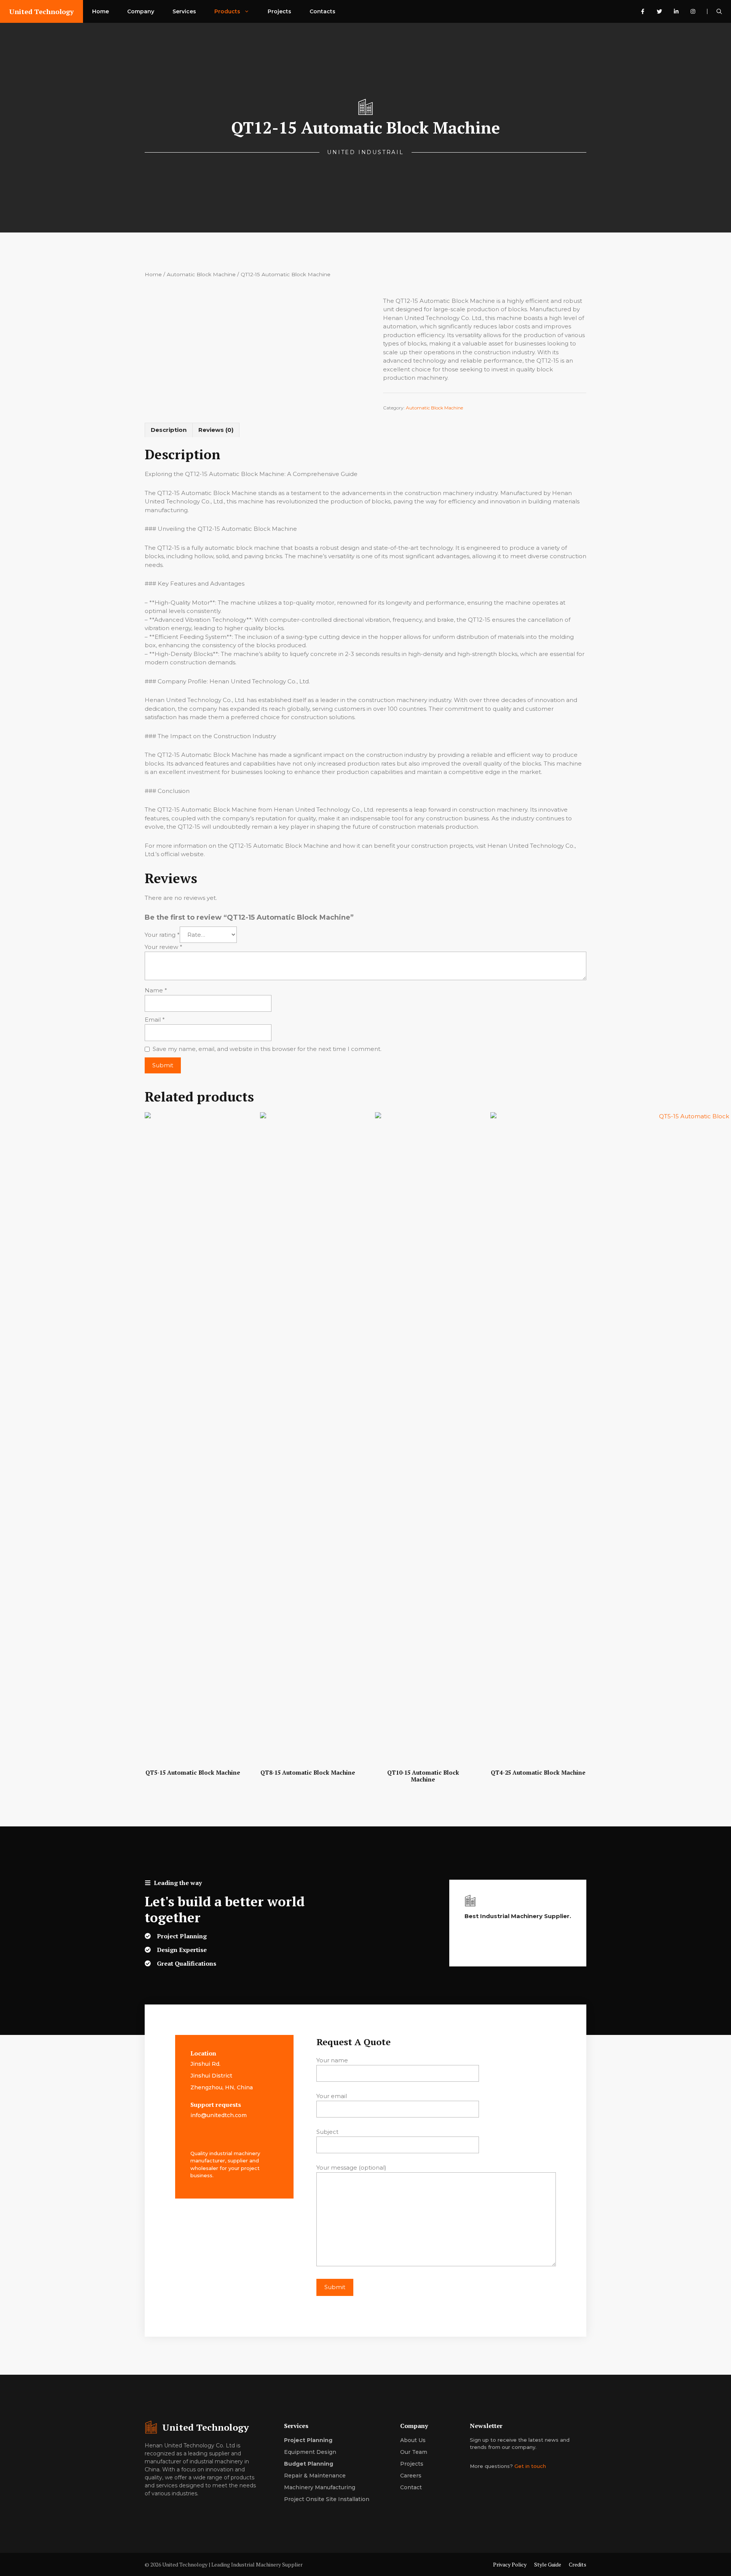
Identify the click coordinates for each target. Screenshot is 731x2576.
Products (227, 11)
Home (101, 11)
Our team (414, 2452)
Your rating (162, 935)
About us (413, 2440)
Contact (411, 2487)
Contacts (322, 11)
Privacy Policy (510, 2564)
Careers (411, 2476)
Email (155, 1020)
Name (156, 990)
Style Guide (548, 2564)
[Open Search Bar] (719, 11)
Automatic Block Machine (201, 274)
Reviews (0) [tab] (216, 430)
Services (184, 11)
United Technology (41, 11)
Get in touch (530, 2466)
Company (141, 11)
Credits (578, 2564)
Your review (164, 947)
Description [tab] (169, 430)
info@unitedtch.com (219, 2115)
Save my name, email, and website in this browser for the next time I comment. (267, 1049)
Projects (279, 11)
